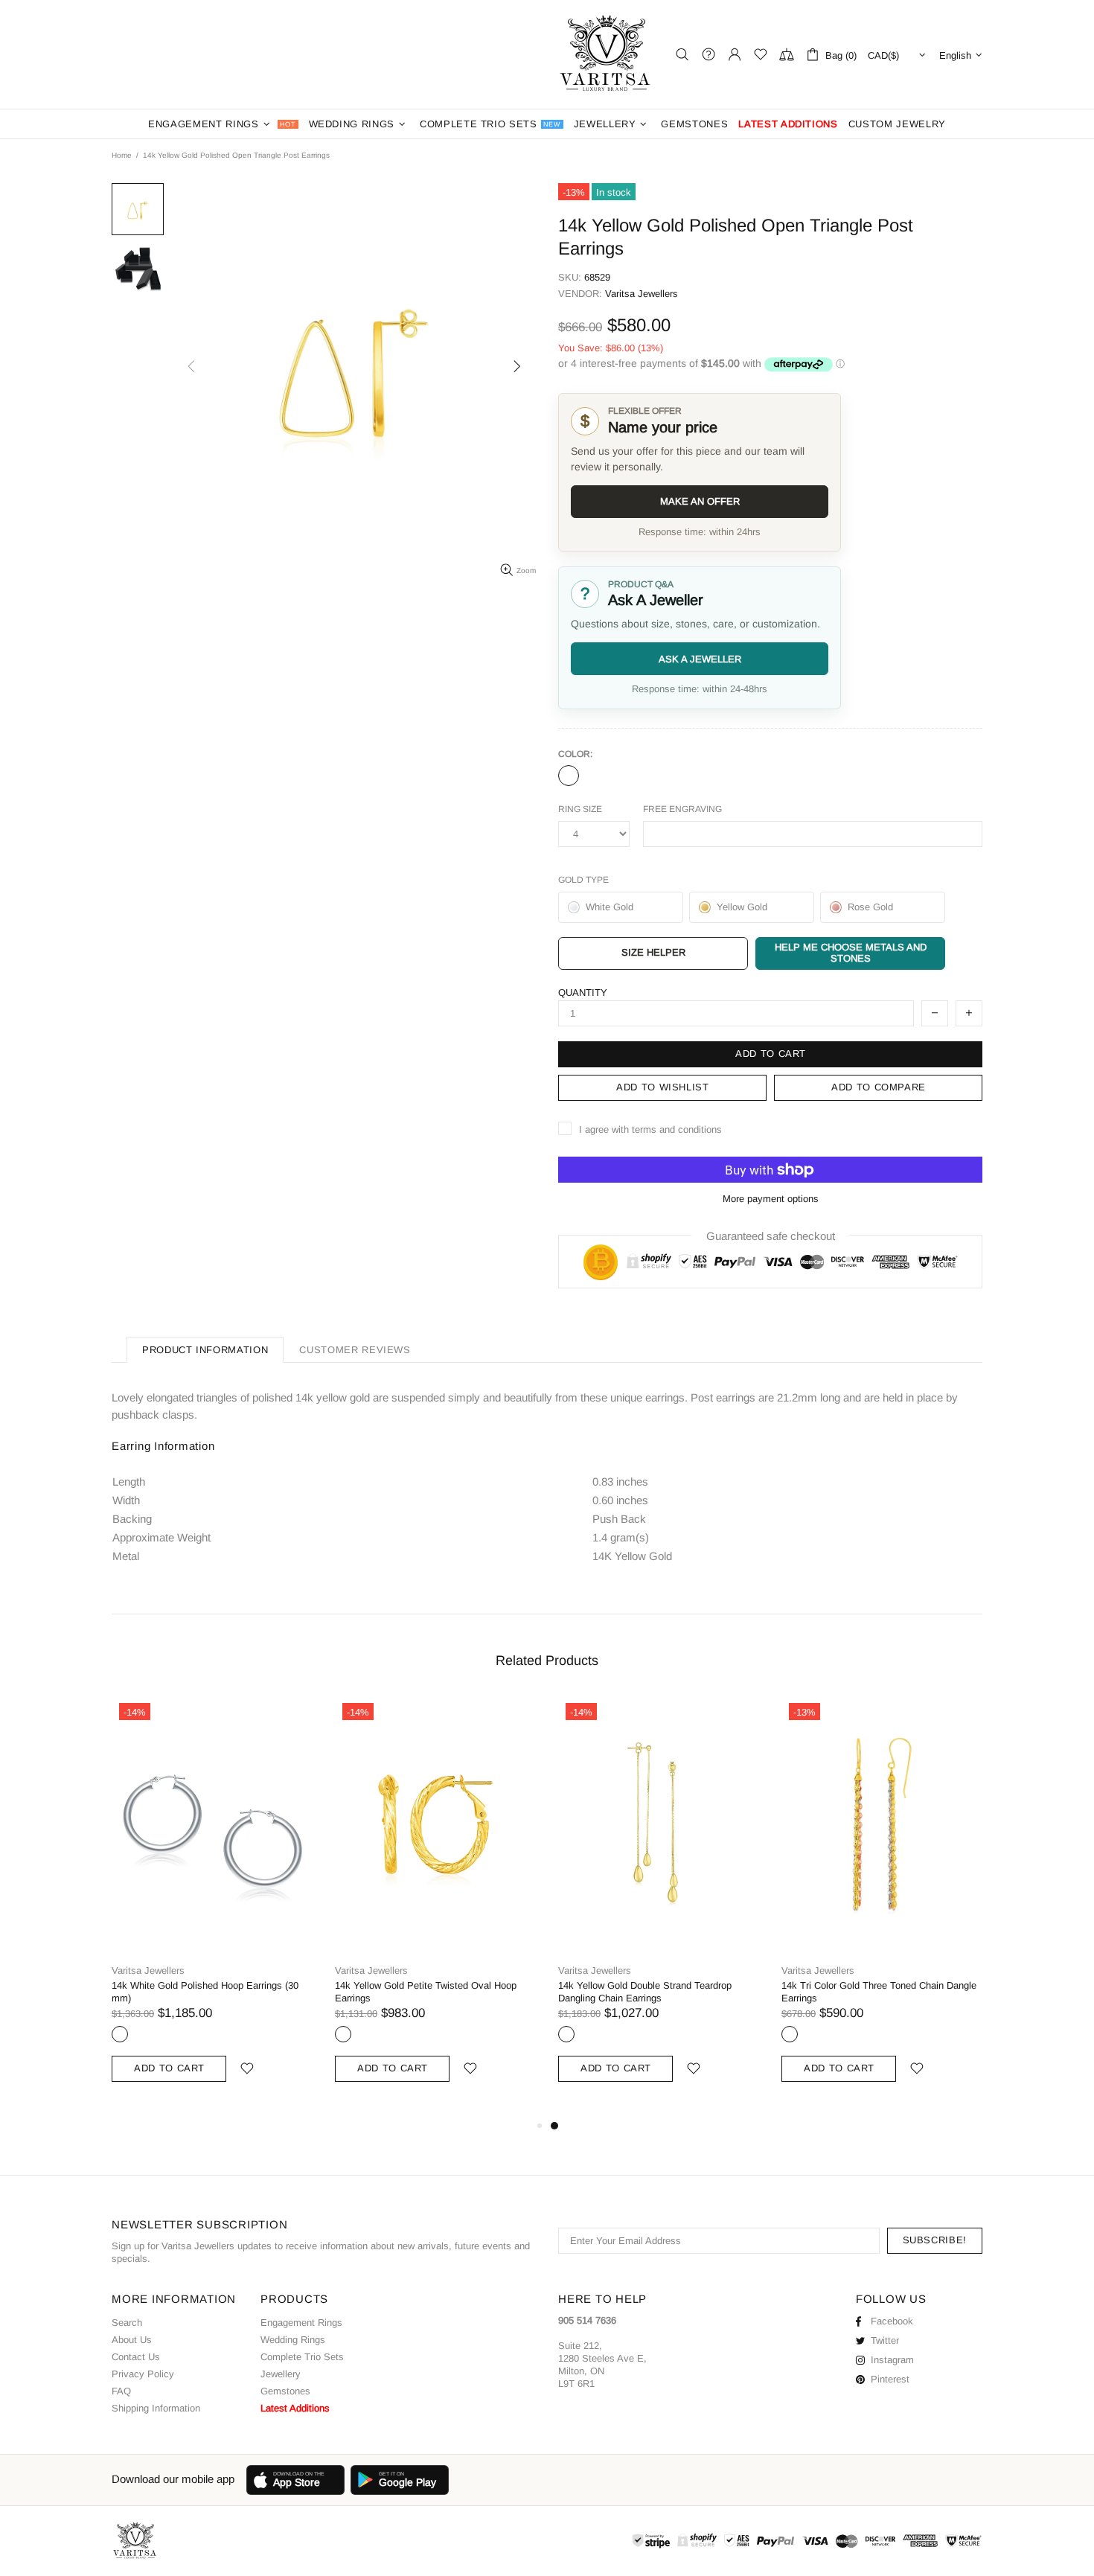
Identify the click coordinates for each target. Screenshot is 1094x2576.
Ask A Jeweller (700, 659)
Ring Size (580, 809)
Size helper (653, 952)
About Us (132, 2340)
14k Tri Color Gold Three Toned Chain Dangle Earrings (879, 1992)
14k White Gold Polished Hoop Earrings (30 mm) (205, 1992)
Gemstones (285, 2391)
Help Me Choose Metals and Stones (851, 953)
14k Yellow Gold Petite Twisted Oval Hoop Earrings (426, 1992)
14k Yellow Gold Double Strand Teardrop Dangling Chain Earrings (645, 1992)
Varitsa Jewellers (607, 54)
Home (122, 155)
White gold (120, 2034)
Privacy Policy (143, 2374)
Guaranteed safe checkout (771, 1236)
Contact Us (136, 2357)
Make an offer (700, 501)
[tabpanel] (659, 1906)
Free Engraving (682, 809)
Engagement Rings (301, 2323)
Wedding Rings (293, 2340)
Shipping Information (156, 2408)
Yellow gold (569, 776)
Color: (575, 754)
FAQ (121, 2391)
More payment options (771, 1199)
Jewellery (281, 2374)
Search (127, 2323)
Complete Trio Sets (302, 2357)
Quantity (583, 993)
